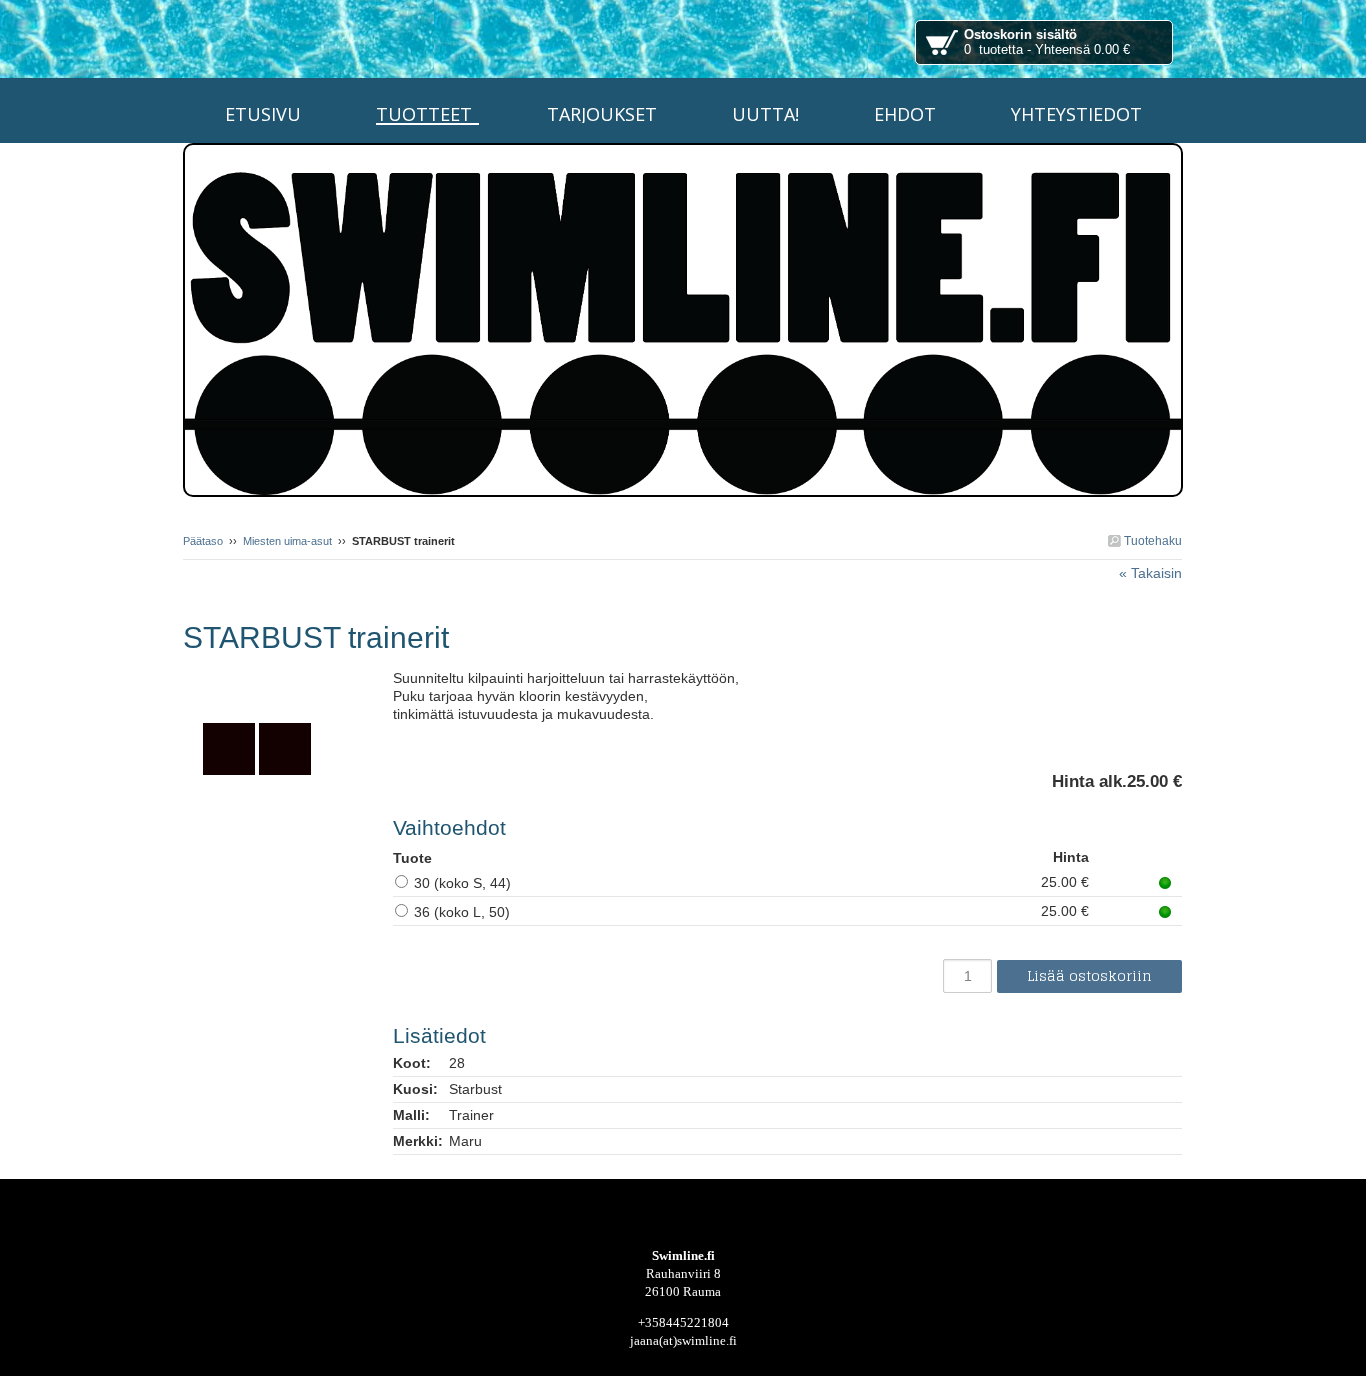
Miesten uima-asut (287, 541)
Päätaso (203, 541)
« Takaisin (1150, 573)
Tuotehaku (1151, 541)
